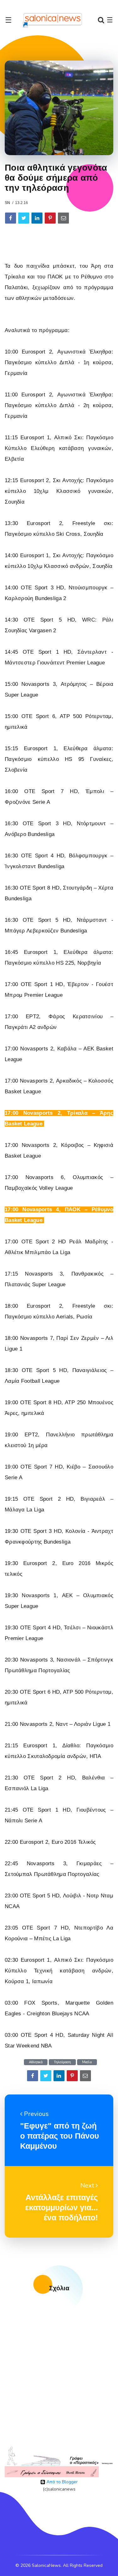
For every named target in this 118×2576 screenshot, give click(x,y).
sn (7, 203)
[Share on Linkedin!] (37, 218)
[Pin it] (50, 218)
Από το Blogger (62, 2482)
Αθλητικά (36, 2062)
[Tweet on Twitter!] (24, 218)
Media (87, 2062)
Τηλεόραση (62, 2062)
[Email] (63, 218)
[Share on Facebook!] (11, 218)
